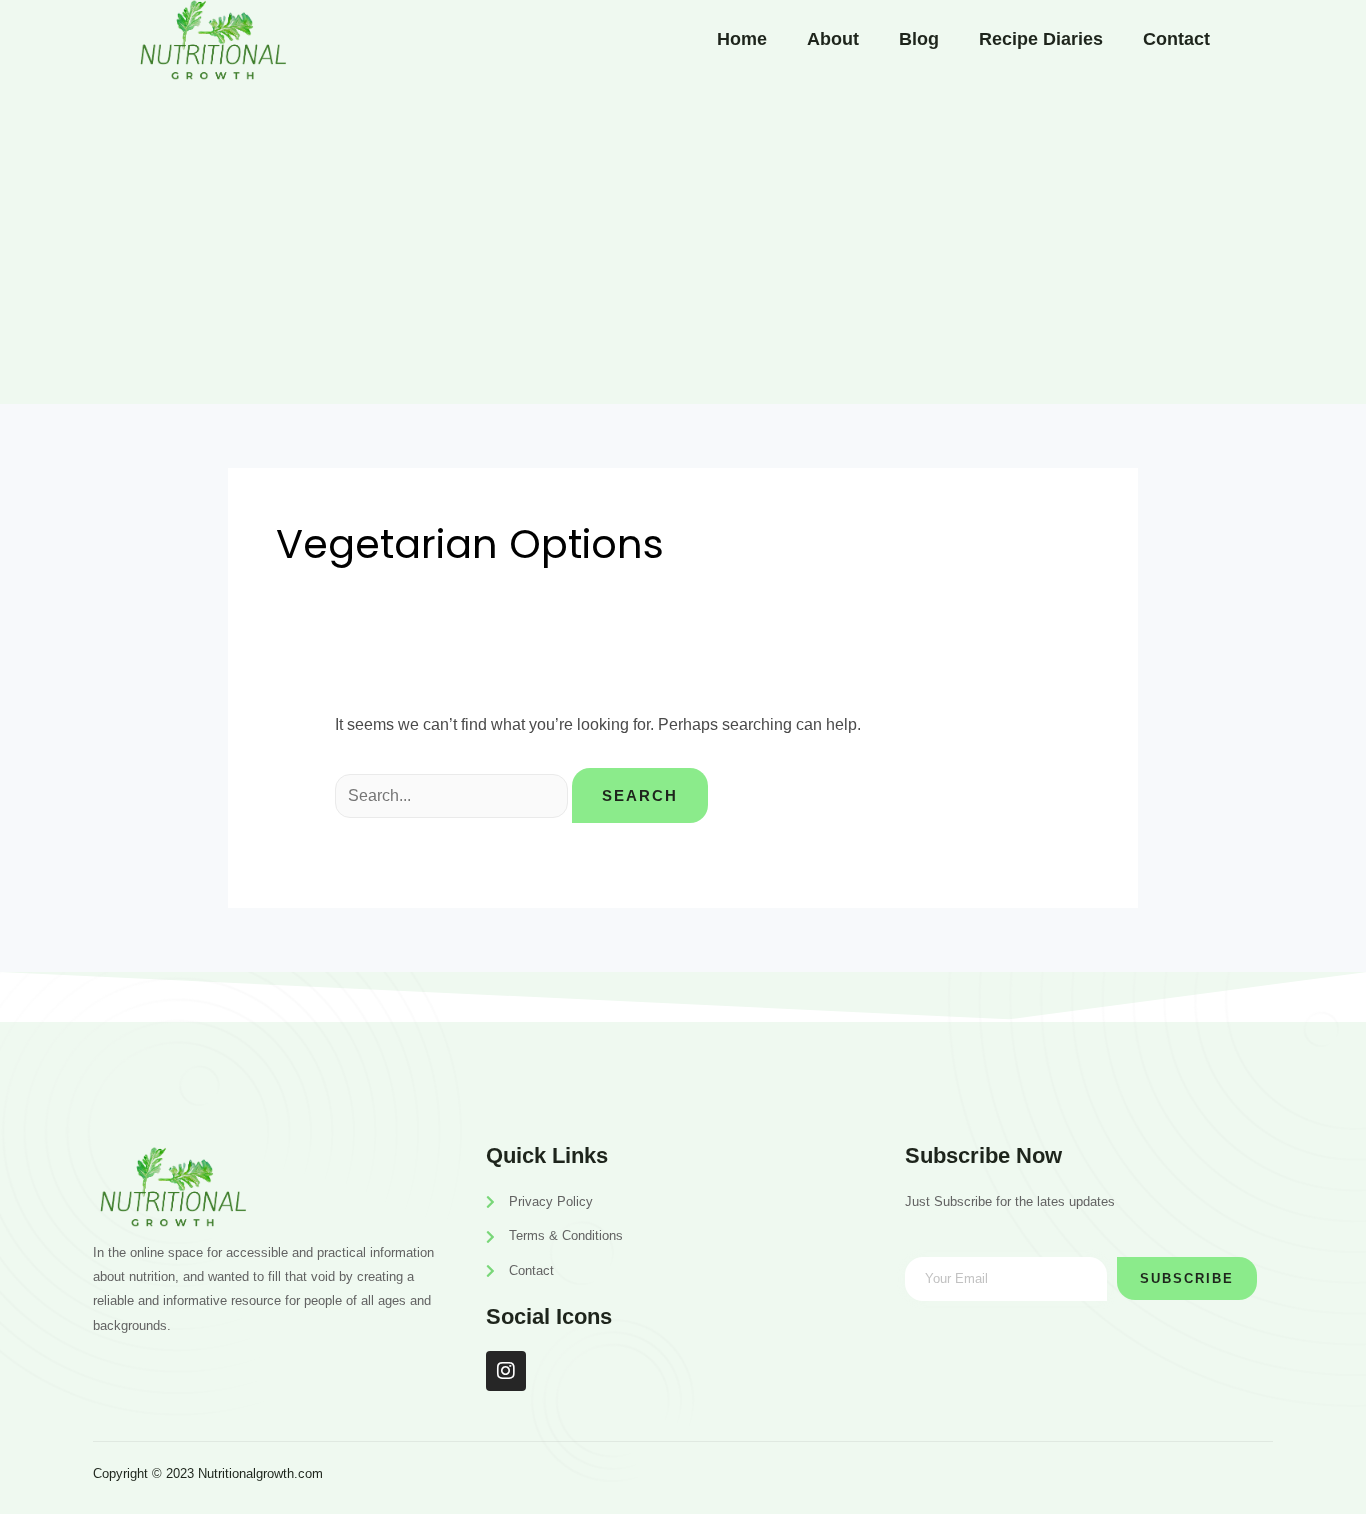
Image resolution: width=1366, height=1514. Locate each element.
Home (742, 39)
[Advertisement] (683, 244)
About (833, 39)
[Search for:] (453, 795)
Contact (1176, 39)
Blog (919, 39)
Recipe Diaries (1041, 39)
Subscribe (1187, 1278)
